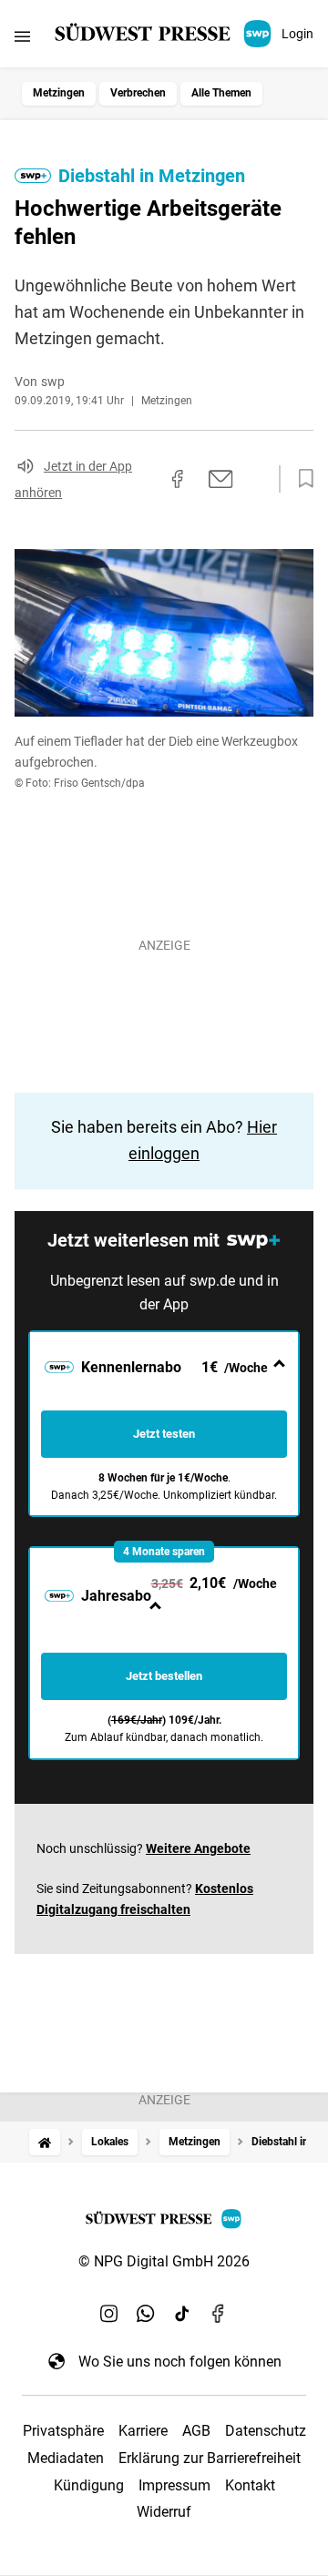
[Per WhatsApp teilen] (255, 479)
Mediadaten (66, 2458)
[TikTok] (182, 2314)
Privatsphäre (63, 2431)
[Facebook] (219, 2314)
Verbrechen (138, 93)
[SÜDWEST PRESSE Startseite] (164, 34)
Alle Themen (221, 93)
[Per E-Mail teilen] (221, 479)
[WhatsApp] (146, 2314)
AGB (196, 2431)
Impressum (174, 2485)
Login (297, 34)
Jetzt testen (164, 1434)
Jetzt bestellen (164, 1676)
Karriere (143, 2431)
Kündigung (89, 2485)
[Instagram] (109, 2314)
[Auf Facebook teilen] (178, 479)
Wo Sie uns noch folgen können (180, 2362)
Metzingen (59, 93)
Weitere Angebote (198, 1848)
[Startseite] (45, 2142)
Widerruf (164, 2512)
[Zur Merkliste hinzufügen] (301, 479)
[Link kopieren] (145, 479)
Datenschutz (266, 2431)
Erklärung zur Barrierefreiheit (210, 2458)
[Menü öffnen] (22, 36)
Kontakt (250, 2485)
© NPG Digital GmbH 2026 (164, 2261)
